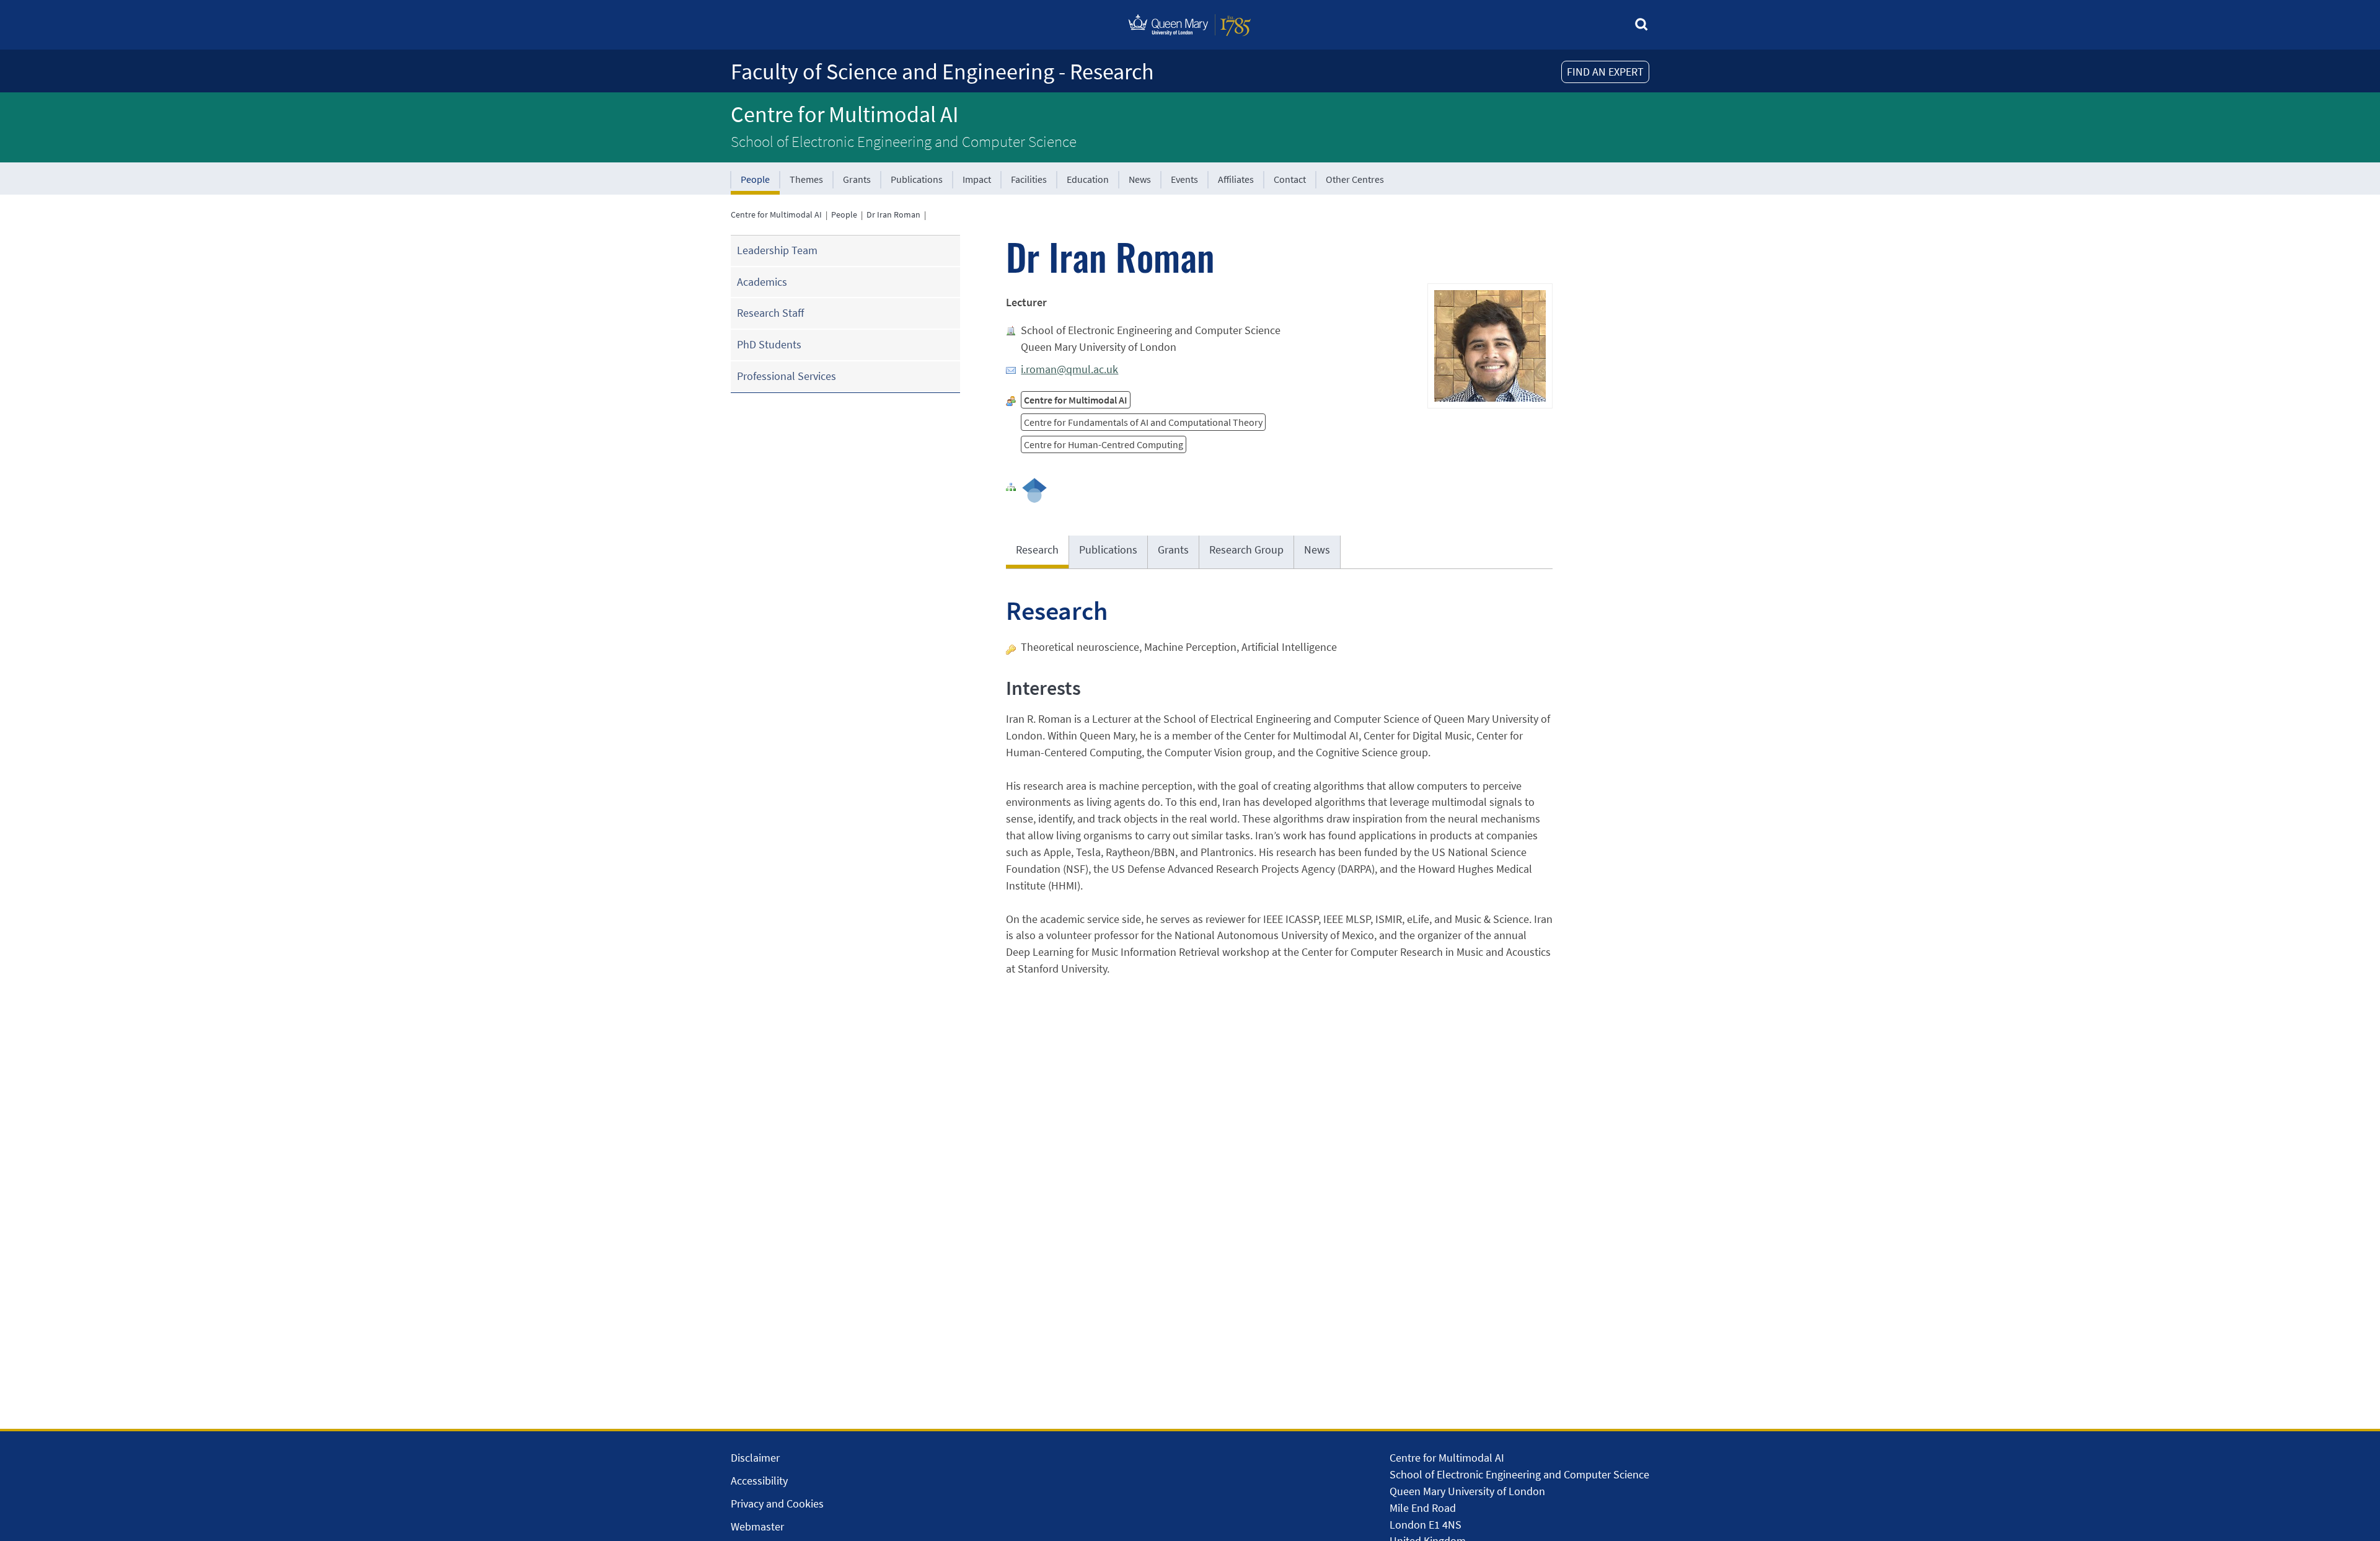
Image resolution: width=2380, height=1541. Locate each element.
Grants (857, 179)
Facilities (1029, 179)
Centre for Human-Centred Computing (1104, 444)
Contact (1290, 179)
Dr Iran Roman (893, 214)
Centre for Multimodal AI (844, 114)
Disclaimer (755, 1458)
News (1140, 179)
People (755, 179)
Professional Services (787, 376)
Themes (806, 179)
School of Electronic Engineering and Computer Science (904, 141)
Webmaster (757, 1526)
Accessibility (759, 1481)
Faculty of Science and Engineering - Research (942, 72)
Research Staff (770, 313)
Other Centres (1355, 179)
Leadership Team (777, 250)
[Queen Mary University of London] (1190, 39)
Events (1184, 179)
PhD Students (769, 344)
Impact (977, 179)
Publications (917, 179)
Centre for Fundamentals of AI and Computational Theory (1143, 422)
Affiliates (1236, 179)
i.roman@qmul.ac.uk (1069, 369)
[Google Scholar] (1034, 489)
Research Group (1246, 550)
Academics (762, 282)
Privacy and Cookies (777, 1503)
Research (1037, 550)
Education (1088, 179)
